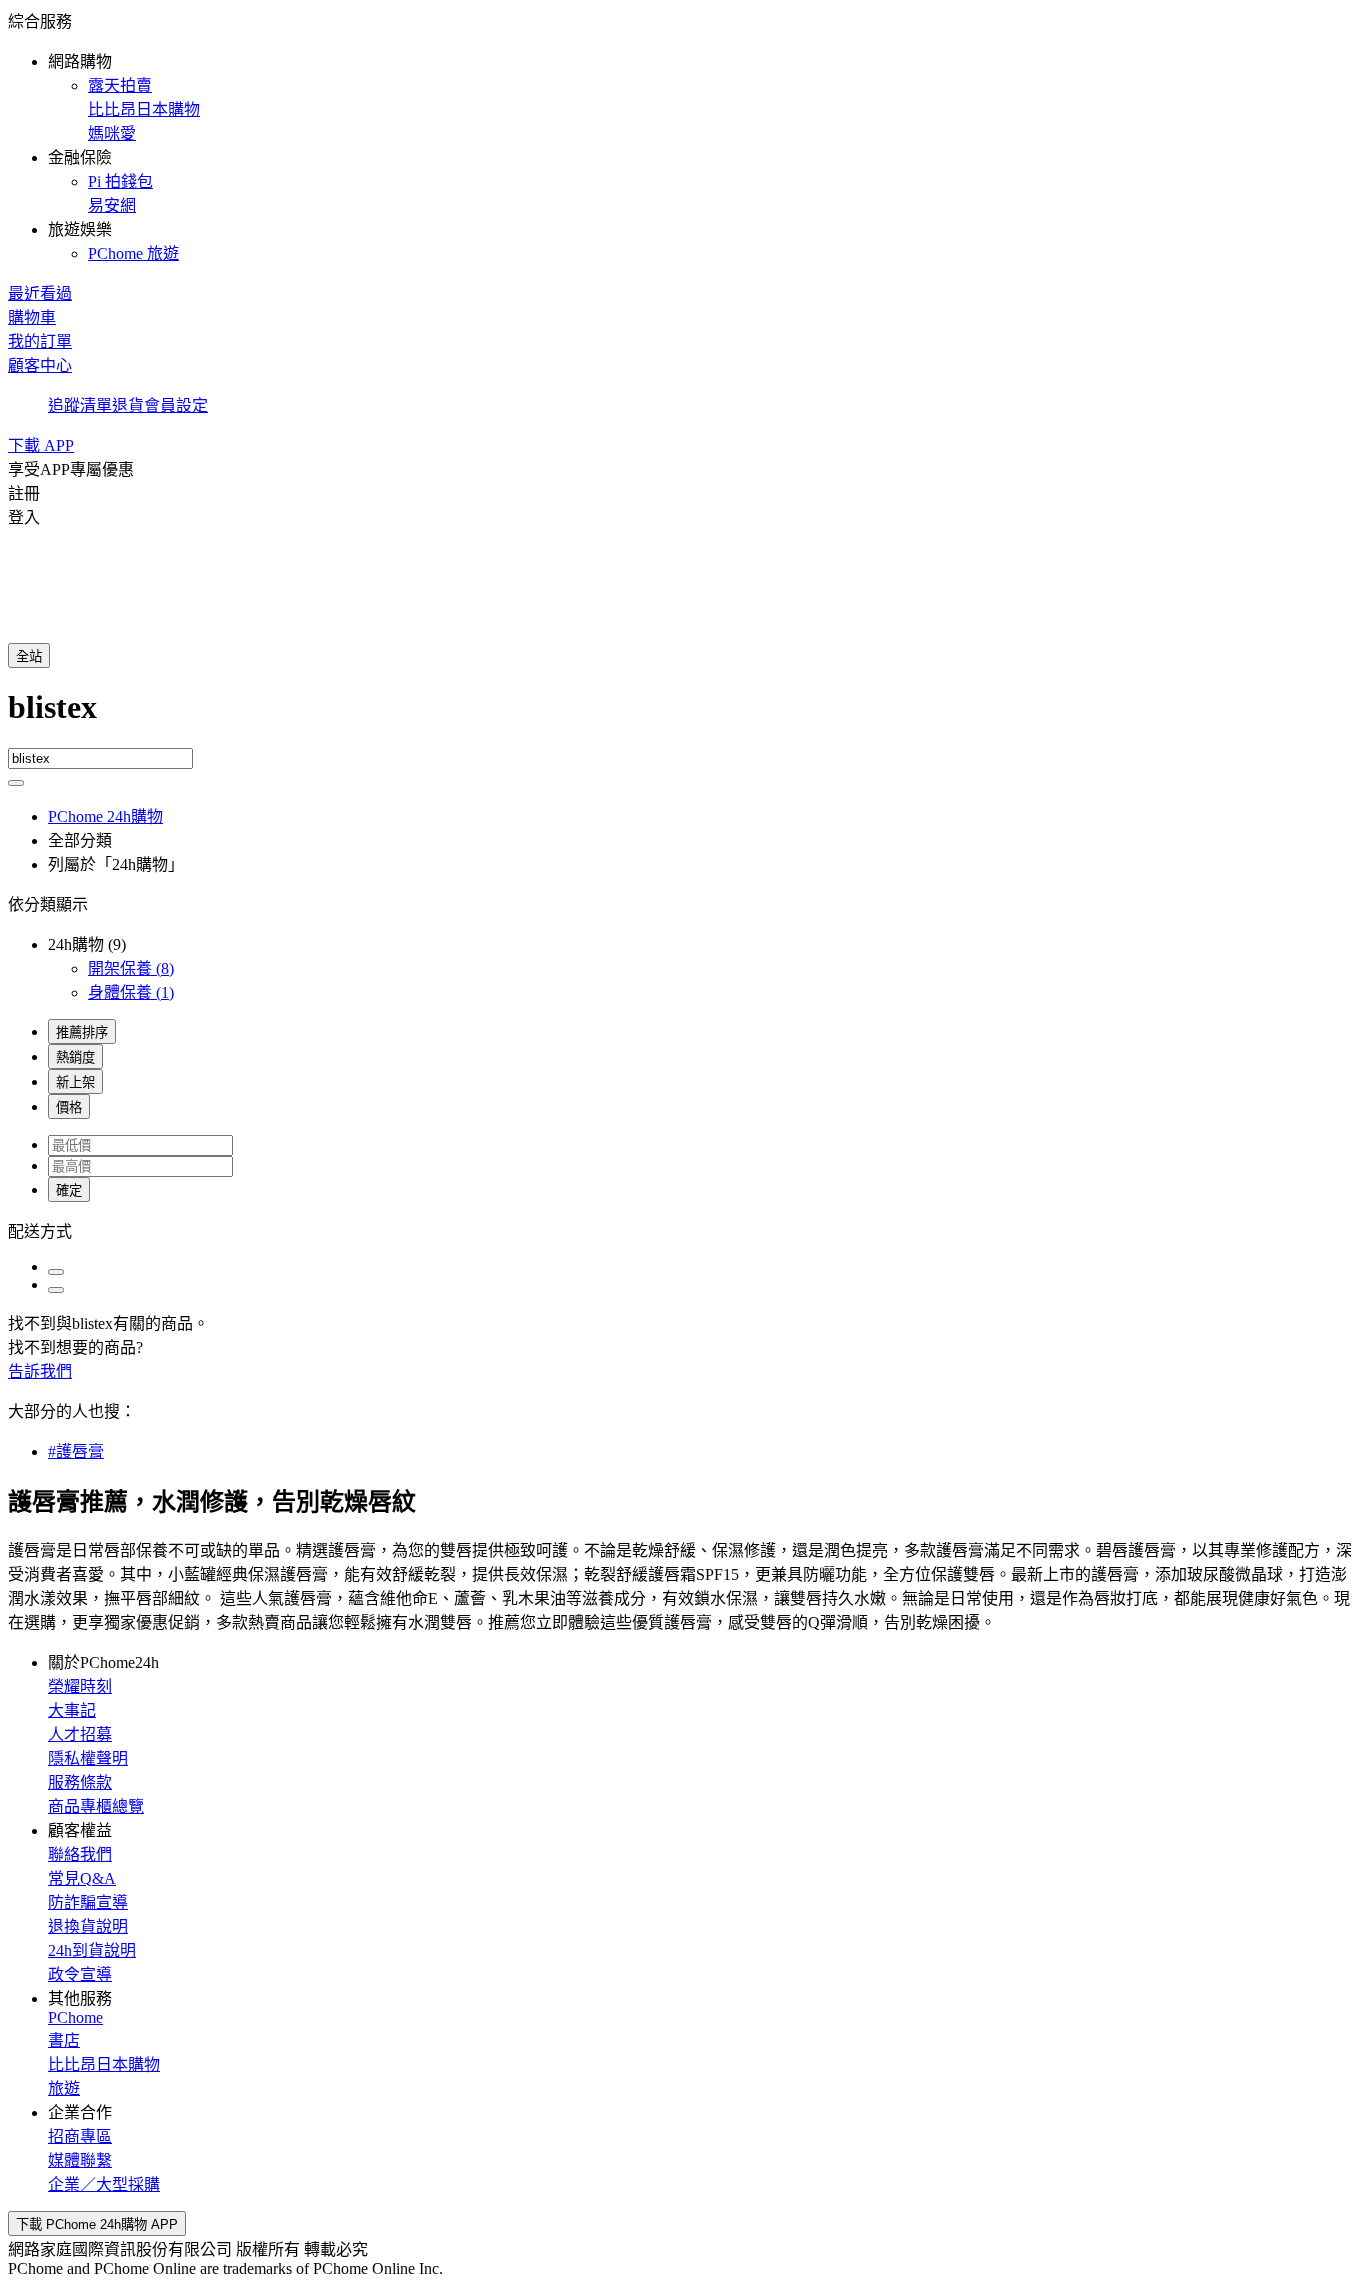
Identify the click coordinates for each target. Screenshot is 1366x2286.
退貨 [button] (128, 405)
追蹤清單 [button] (80, 405)
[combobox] (683, 718)
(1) (131, 992)
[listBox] (683, 1230)
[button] (683, 136)
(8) (131, 968)
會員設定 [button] (176, 405)
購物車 (32, 317)
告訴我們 (40, 1371)
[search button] (16, 783)
